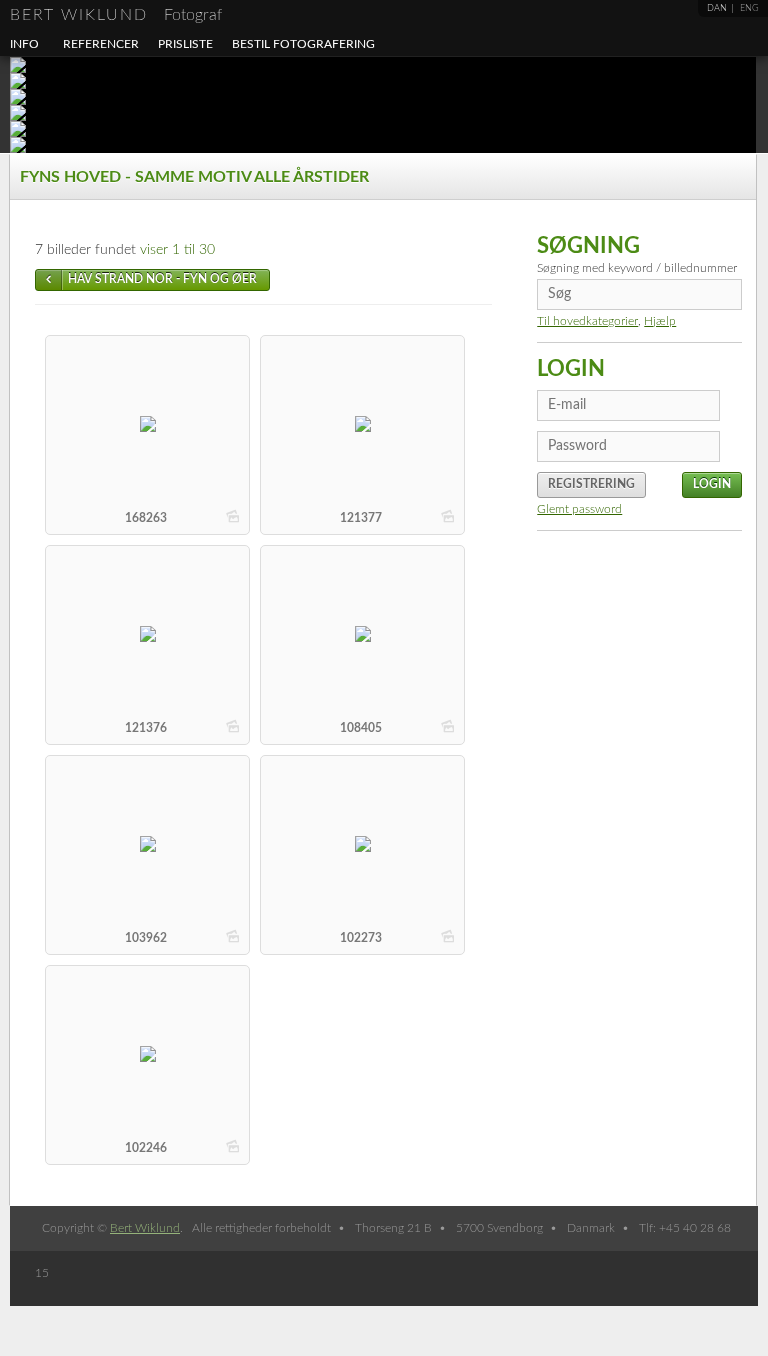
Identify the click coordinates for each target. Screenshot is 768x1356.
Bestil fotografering (303, 44)
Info (24, 44)
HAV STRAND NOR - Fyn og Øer (162, 279)
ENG (749, 8)
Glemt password (579, 509)
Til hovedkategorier (587, 321)
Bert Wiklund (116, 15)
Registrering (591, 484)
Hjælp (660, 321)
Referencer (101, 44)
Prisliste (185, 44)
